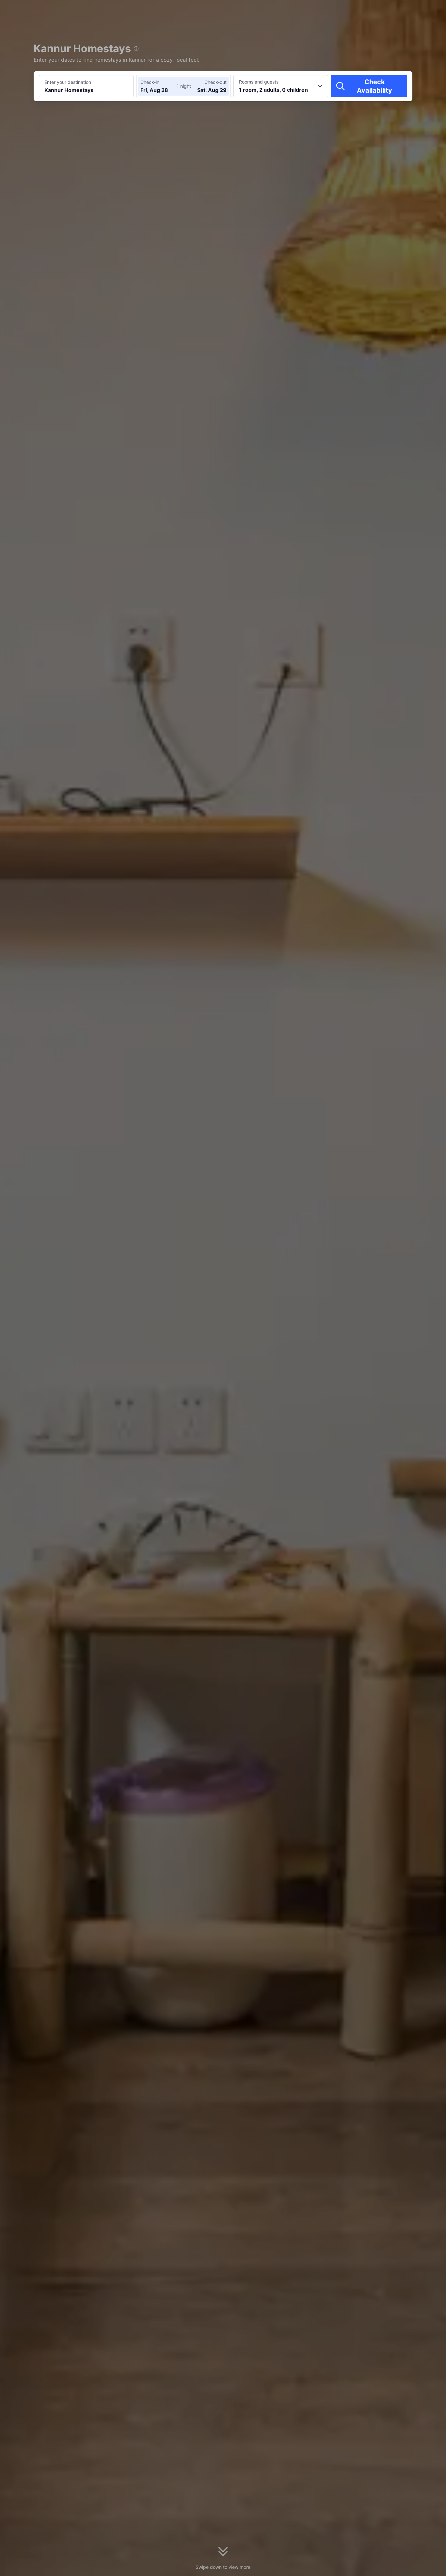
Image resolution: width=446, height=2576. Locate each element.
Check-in (150, 82)
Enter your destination (68, 82)
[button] (390, 11)
